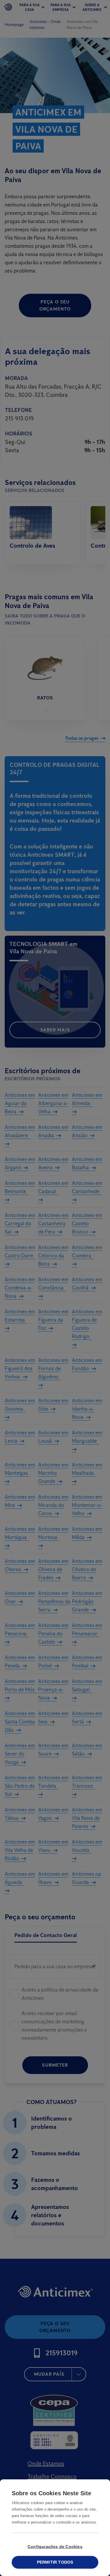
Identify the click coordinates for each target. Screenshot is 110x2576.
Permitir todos (55, 2562)
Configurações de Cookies (55, 2547)
